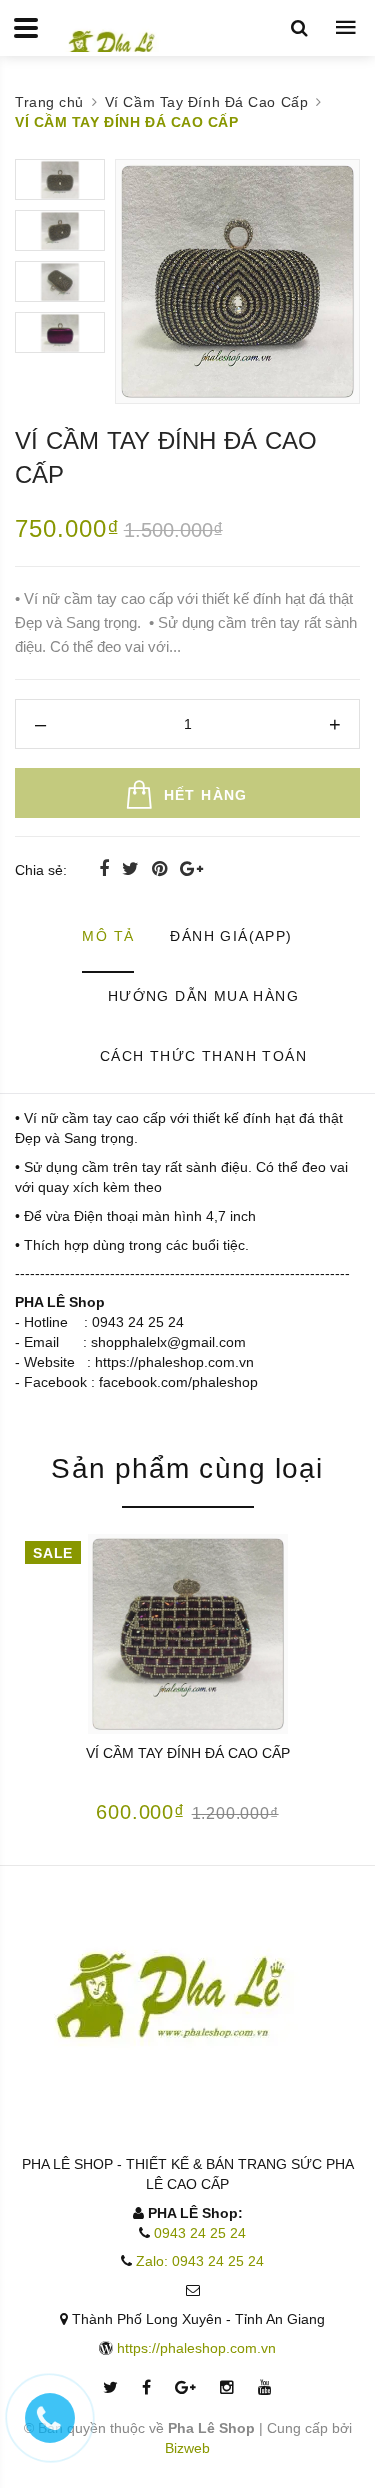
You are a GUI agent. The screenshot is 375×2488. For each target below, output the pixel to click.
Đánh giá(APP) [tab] (231, 936)
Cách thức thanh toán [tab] (203, 1056)
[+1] (191, 869)
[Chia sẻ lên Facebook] (106, 869)
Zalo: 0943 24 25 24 (200, 2261)
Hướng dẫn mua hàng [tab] (203, 996)
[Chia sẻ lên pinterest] (162, 869)
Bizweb (187, 2448)
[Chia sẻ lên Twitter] (133, 869)
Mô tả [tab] (108, 936)
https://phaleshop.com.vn (196, 2348)
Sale (52, 1553)
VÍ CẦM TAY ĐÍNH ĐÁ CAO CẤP (188, 1753)
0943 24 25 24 (200, 2233)
